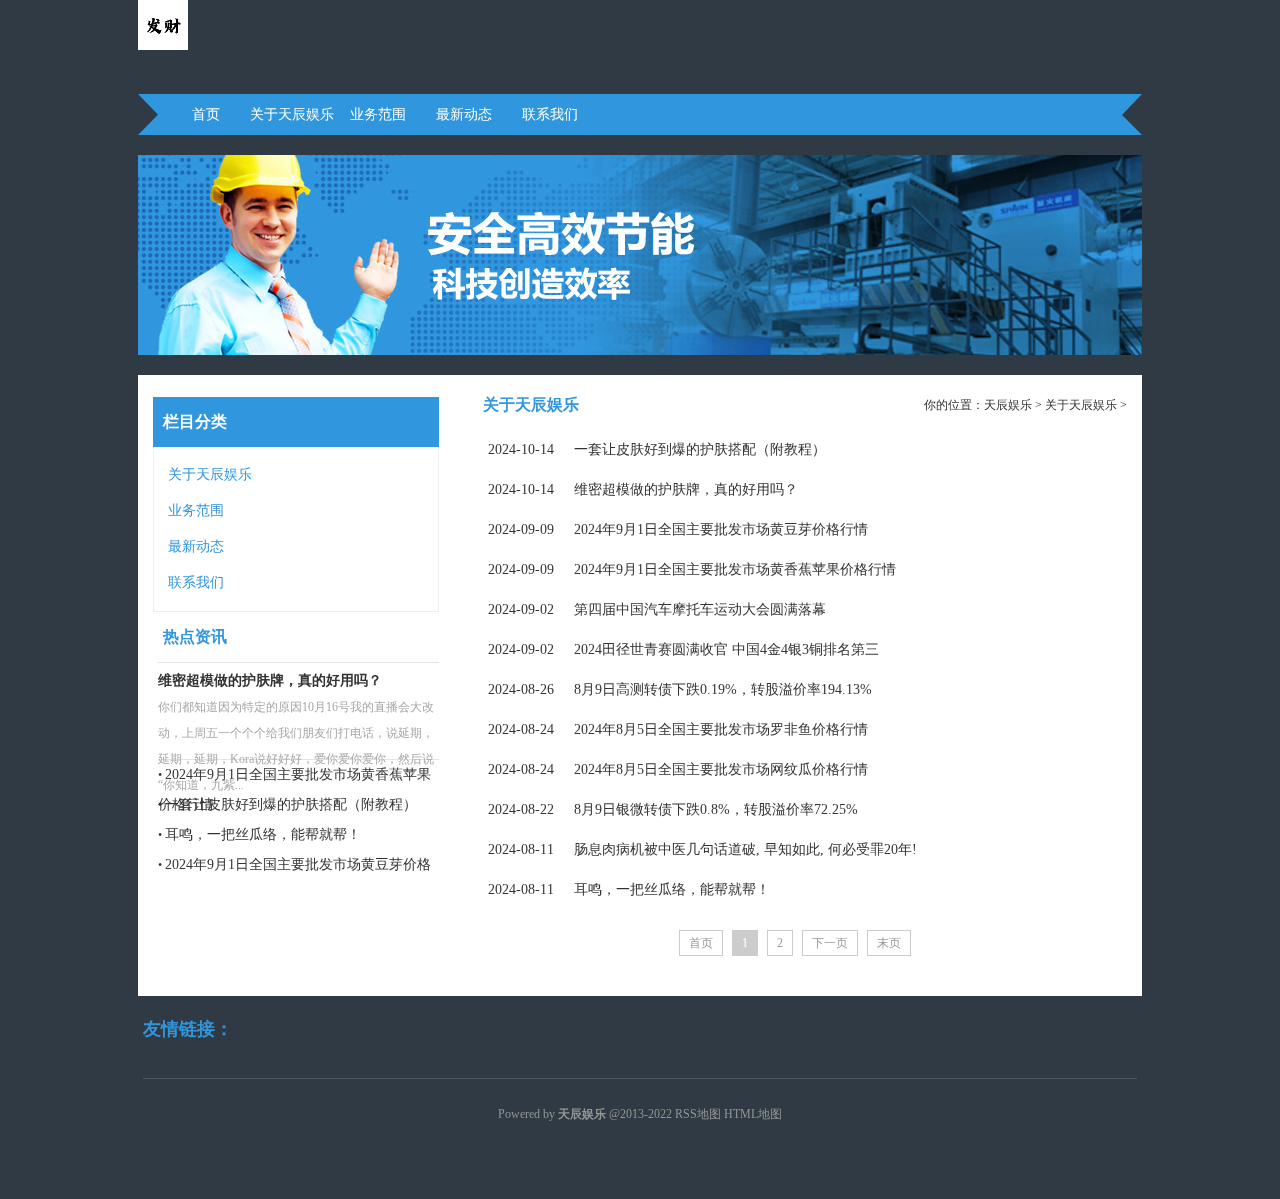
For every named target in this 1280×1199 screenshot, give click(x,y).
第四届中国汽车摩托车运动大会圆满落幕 (657, 609)
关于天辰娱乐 (292, 114)
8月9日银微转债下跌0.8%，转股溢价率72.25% (673, 809)
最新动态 (464, 114)
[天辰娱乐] (163, 46)
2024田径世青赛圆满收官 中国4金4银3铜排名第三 (683, 649)
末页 (889, 943)
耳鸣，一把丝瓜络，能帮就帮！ (263, 834)
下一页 (830, 943)
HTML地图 (753, 1114)
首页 (206, 114)
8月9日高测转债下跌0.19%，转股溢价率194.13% (680, 689)
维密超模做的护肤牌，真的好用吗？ (270, 680)
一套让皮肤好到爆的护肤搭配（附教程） (291, 804)
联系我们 (550, 114)
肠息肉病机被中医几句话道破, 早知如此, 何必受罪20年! (702, 849)
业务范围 (378, 114)
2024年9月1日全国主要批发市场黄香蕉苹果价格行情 (692, 569)
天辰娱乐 (1008, 405)
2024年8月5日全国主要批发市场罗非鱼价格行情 (678, 729)
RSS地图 (698, 1114)
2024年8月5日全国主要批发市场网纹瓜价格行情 (678, 769)
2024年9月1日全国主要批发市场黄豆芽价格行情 (678, 529)
